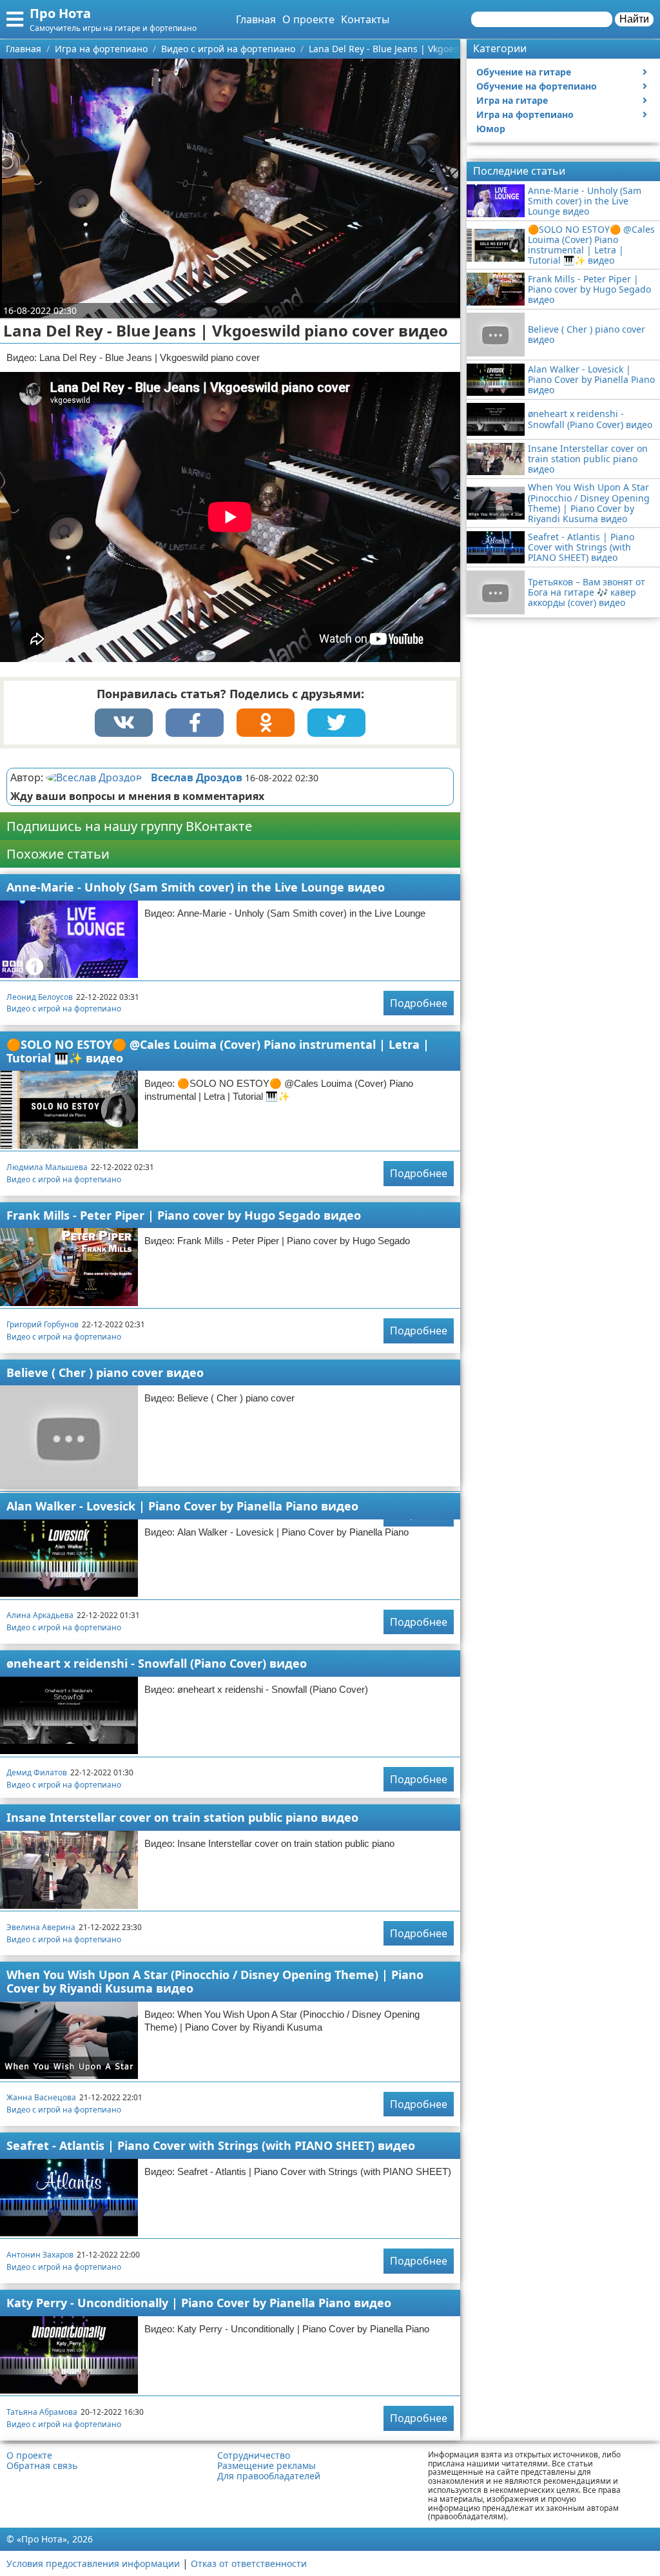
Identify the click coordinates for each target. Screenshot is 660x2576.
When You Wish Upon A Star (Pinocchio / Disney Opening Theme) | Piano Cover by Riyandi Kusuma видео (215, 1981)
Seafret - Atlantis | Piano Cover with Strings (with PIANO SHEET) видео (211, 2145)
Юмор (491, 129)
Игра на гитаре (512, 100)
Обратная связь (42, 2466)
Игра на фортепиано (525, 114)
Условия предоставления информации (93, 2563)
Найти (634, 19)
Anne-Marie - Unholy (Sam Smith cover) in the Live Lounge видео (196, 887)
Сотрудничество (254, 2455)
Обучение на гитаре (524, 72)
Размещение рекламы (267, 2466)
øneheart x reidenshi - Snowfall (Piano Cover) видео (157, 1663)
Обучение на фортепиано (537, 86)
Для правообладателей (269, 2476)
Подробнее (419, 1003)
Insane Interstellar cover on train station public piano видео (182, 1817)
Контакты (365, 19)
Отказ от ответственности (249, 2563)
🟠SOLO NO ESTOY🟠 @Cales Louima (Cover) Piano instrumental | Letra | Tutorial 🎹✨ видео (218, 1051)
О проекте (308, 19)
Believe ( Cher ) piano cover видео (105, 1372)
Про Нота (60, 13)
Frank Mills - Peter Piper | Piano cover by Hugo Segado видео (184, 1215)
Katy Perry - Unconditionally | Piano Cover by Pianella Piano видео (199, 2303)
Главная (256, 19)
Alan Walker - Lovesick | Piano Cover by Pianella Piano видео (182, 1506)
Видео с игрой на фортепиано (64, 1009)
